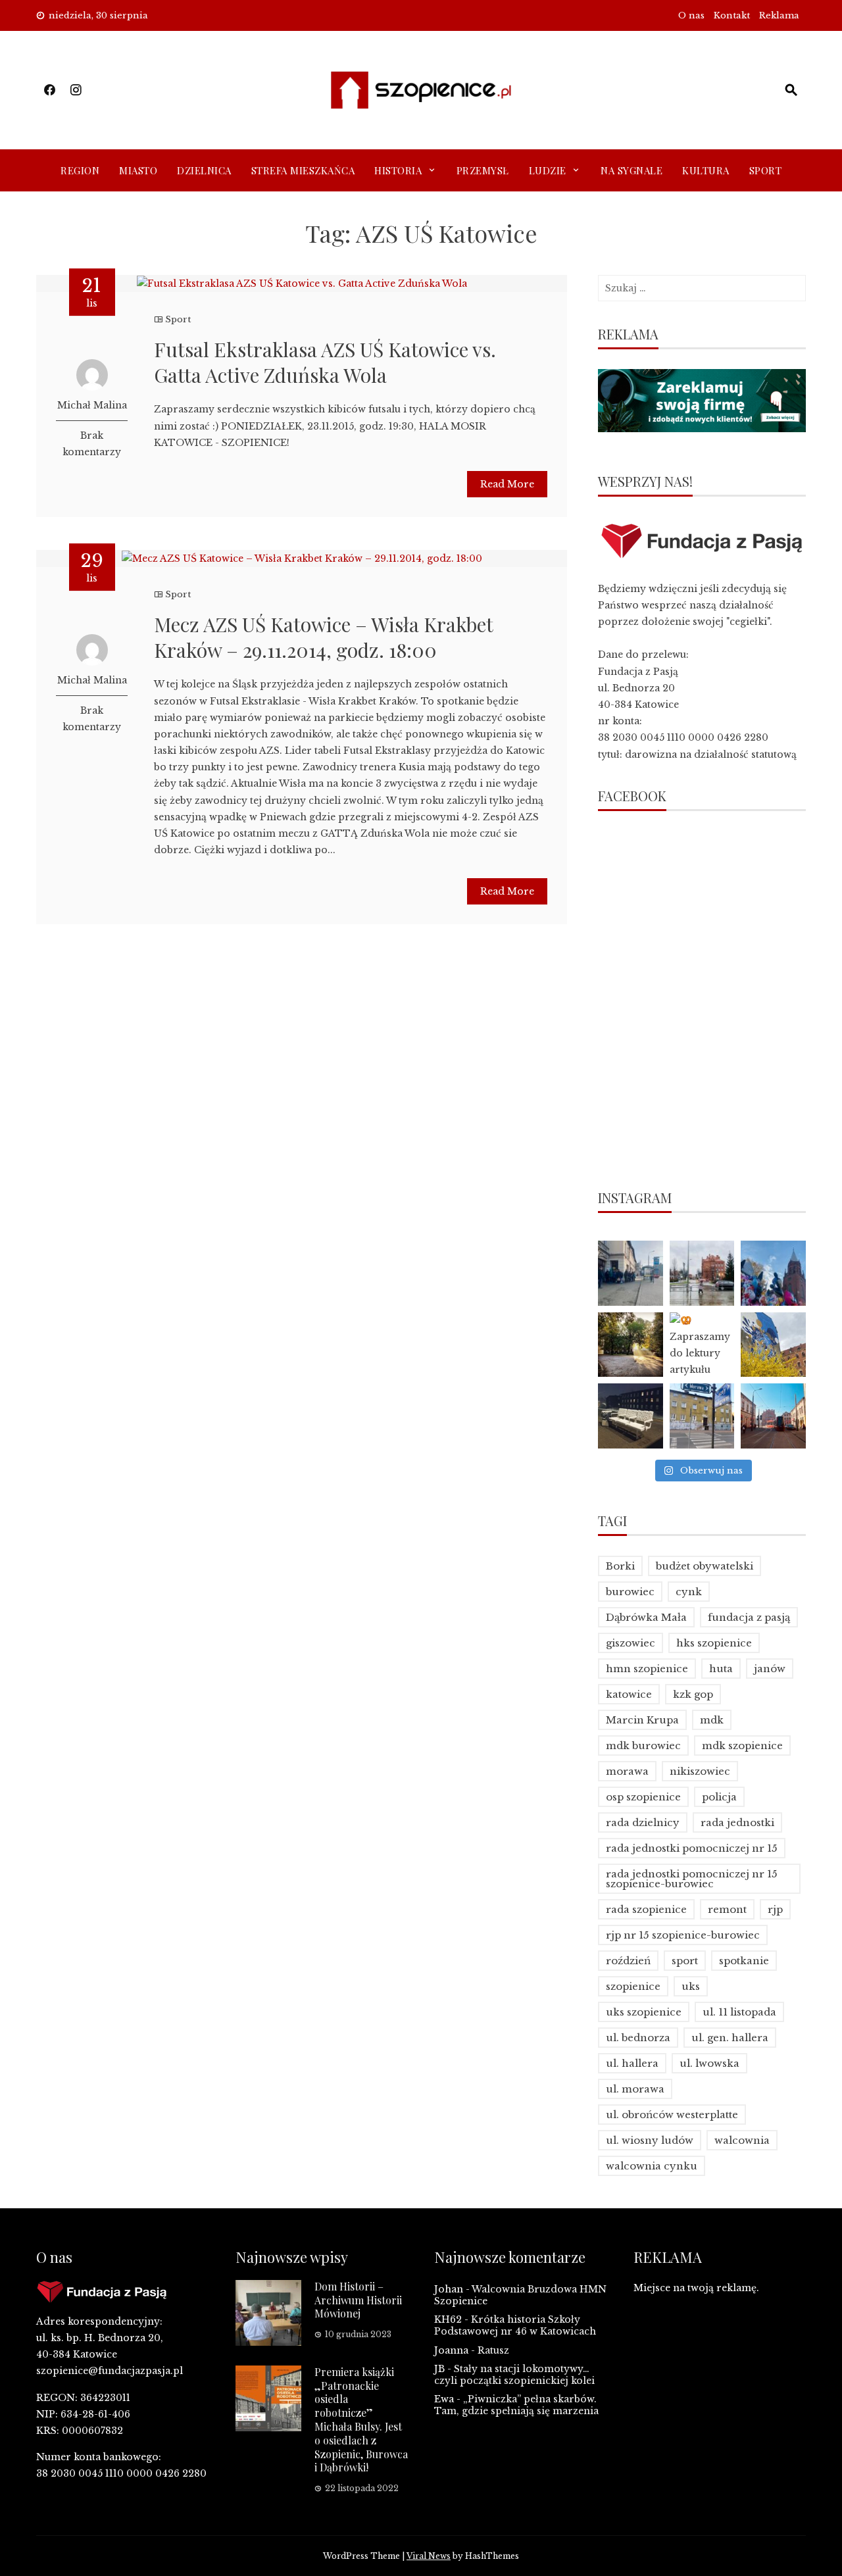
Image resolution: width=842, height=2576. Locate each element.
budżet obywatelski (705, 1566)
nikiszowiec (700, 1771)
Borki (620, 1566)
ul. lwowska (709, 2063)
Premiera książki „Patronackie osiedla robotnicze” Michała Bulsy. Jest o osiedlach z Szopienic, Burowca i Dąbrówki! (361, 2420)
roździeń (628, 1961)
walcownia (742, 2140)
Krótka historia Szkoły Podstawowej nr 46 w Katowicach (515, 2325)
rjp (775, 1909)
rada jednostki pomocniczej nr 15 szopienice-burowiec (692, 1879)
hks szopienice (714, 1643)
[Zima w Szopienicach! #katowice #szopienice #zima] (631, 1416)
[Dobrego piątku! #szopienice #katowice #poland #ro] (631, 1345)
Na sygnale (631, 170)
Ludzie (548, 170)
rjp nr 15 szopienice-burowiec (683, 1935)
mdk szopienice (742, 1746)
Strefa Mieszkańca (303, 170)
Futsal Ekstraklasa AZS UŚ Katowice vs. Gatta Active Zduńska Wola (325, 362)
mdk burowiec (643, 1746)
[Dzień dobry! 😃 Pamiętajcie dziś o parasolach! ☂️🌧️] (702, 1273)
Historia (398, 170)
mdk (712, 1720)
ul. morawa (635, 2089)
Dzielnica (204, 170)
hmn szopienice (647, 1669)
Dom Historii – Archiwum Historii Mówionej (358, 2300)
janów (770, 1669)
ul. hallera (632, 2063)
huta (721, 1669)
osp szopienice (643, 1797)
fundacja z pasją (749, 1617)
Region (80, 170)
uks (691, 1986)
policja (719, 1797)
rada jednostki (737, 1822)
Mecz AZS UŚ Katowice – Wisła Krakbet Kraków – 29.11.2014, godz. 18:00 (323, 637)
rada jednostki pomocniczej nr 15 (692, 1848)
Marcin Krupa (642, 1720)
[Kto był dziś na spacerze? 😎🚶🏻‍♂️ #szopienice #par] (773, 1345)
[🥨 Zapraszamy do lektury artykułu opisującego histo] (702, 1345)
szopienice (633, 1986)
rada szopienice (646, 1909)
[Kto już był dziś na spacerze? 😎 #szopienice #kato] (702, 1416)
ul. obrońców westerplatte (672, 2115)
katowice (629, 1694)
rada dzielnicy (643, 1822)
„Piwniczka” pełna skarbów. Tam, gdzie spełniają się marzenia (516, 2405)
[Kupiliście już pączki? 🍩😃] (631, 1273)
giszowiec (631, 1643)
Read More (507, 484)
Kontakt (732, 15)
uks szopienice (644, 2012)
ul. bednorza (638, 2038)
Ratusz (493, 2350)
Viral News (429, 2556)
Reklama (779, 15)
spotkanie (744, 1961)
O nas (691, 15)
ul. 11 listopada (739, 2012)
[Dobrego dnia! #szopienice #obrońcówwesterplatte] (773, 1416)
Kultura (706, 170)
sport (685, 1961)
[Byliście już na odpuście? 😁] (773, 1273)
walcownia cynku (652, 2166)
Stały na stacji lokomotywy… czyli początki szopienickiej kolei (514, 2375)
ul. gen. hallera (730, 2038)
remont (727, 1909)
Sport (766, 170)
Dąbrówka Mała (646, 1617)
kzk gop (693, 1694)
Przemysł (483, 170)
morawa (627, 1771)
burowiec (630, 1592)
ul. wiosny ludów (650, 2140)
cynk (689, 1592)
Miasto (138, 170)
